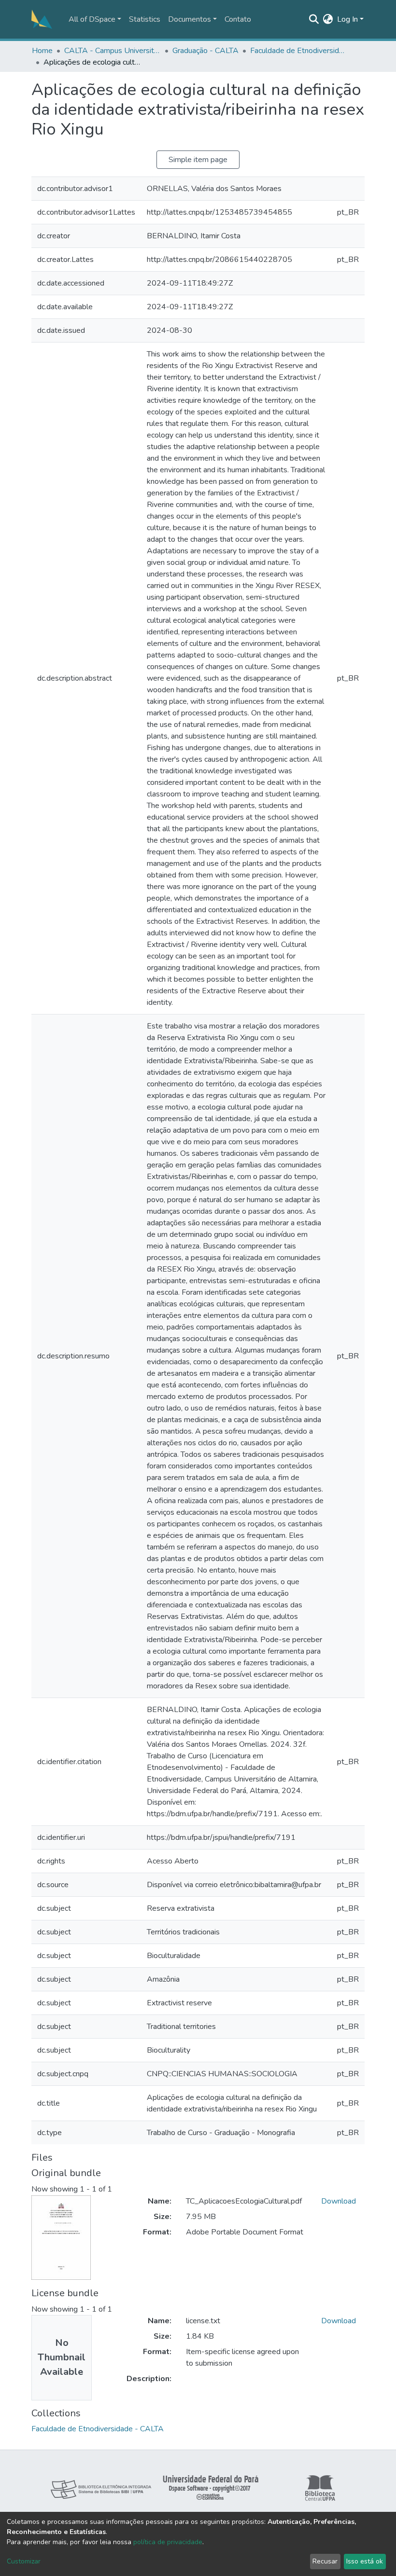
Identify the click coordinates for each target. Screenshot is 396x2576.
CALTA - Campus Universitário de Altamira (113, 51)
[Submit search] (314, 19)
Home (42, 51)
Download (339, 2201)
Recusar (325, 2561)
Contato (238, 19)
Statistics (145, 19)
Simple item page (198, 160)
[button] (328, 19)
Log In (347, 19)
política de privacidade (168, 2542)
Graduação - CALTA (205, 51)
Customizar (24, 2561)
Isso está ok (365, 2561)
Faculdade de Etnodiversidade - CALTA (298, 51)
